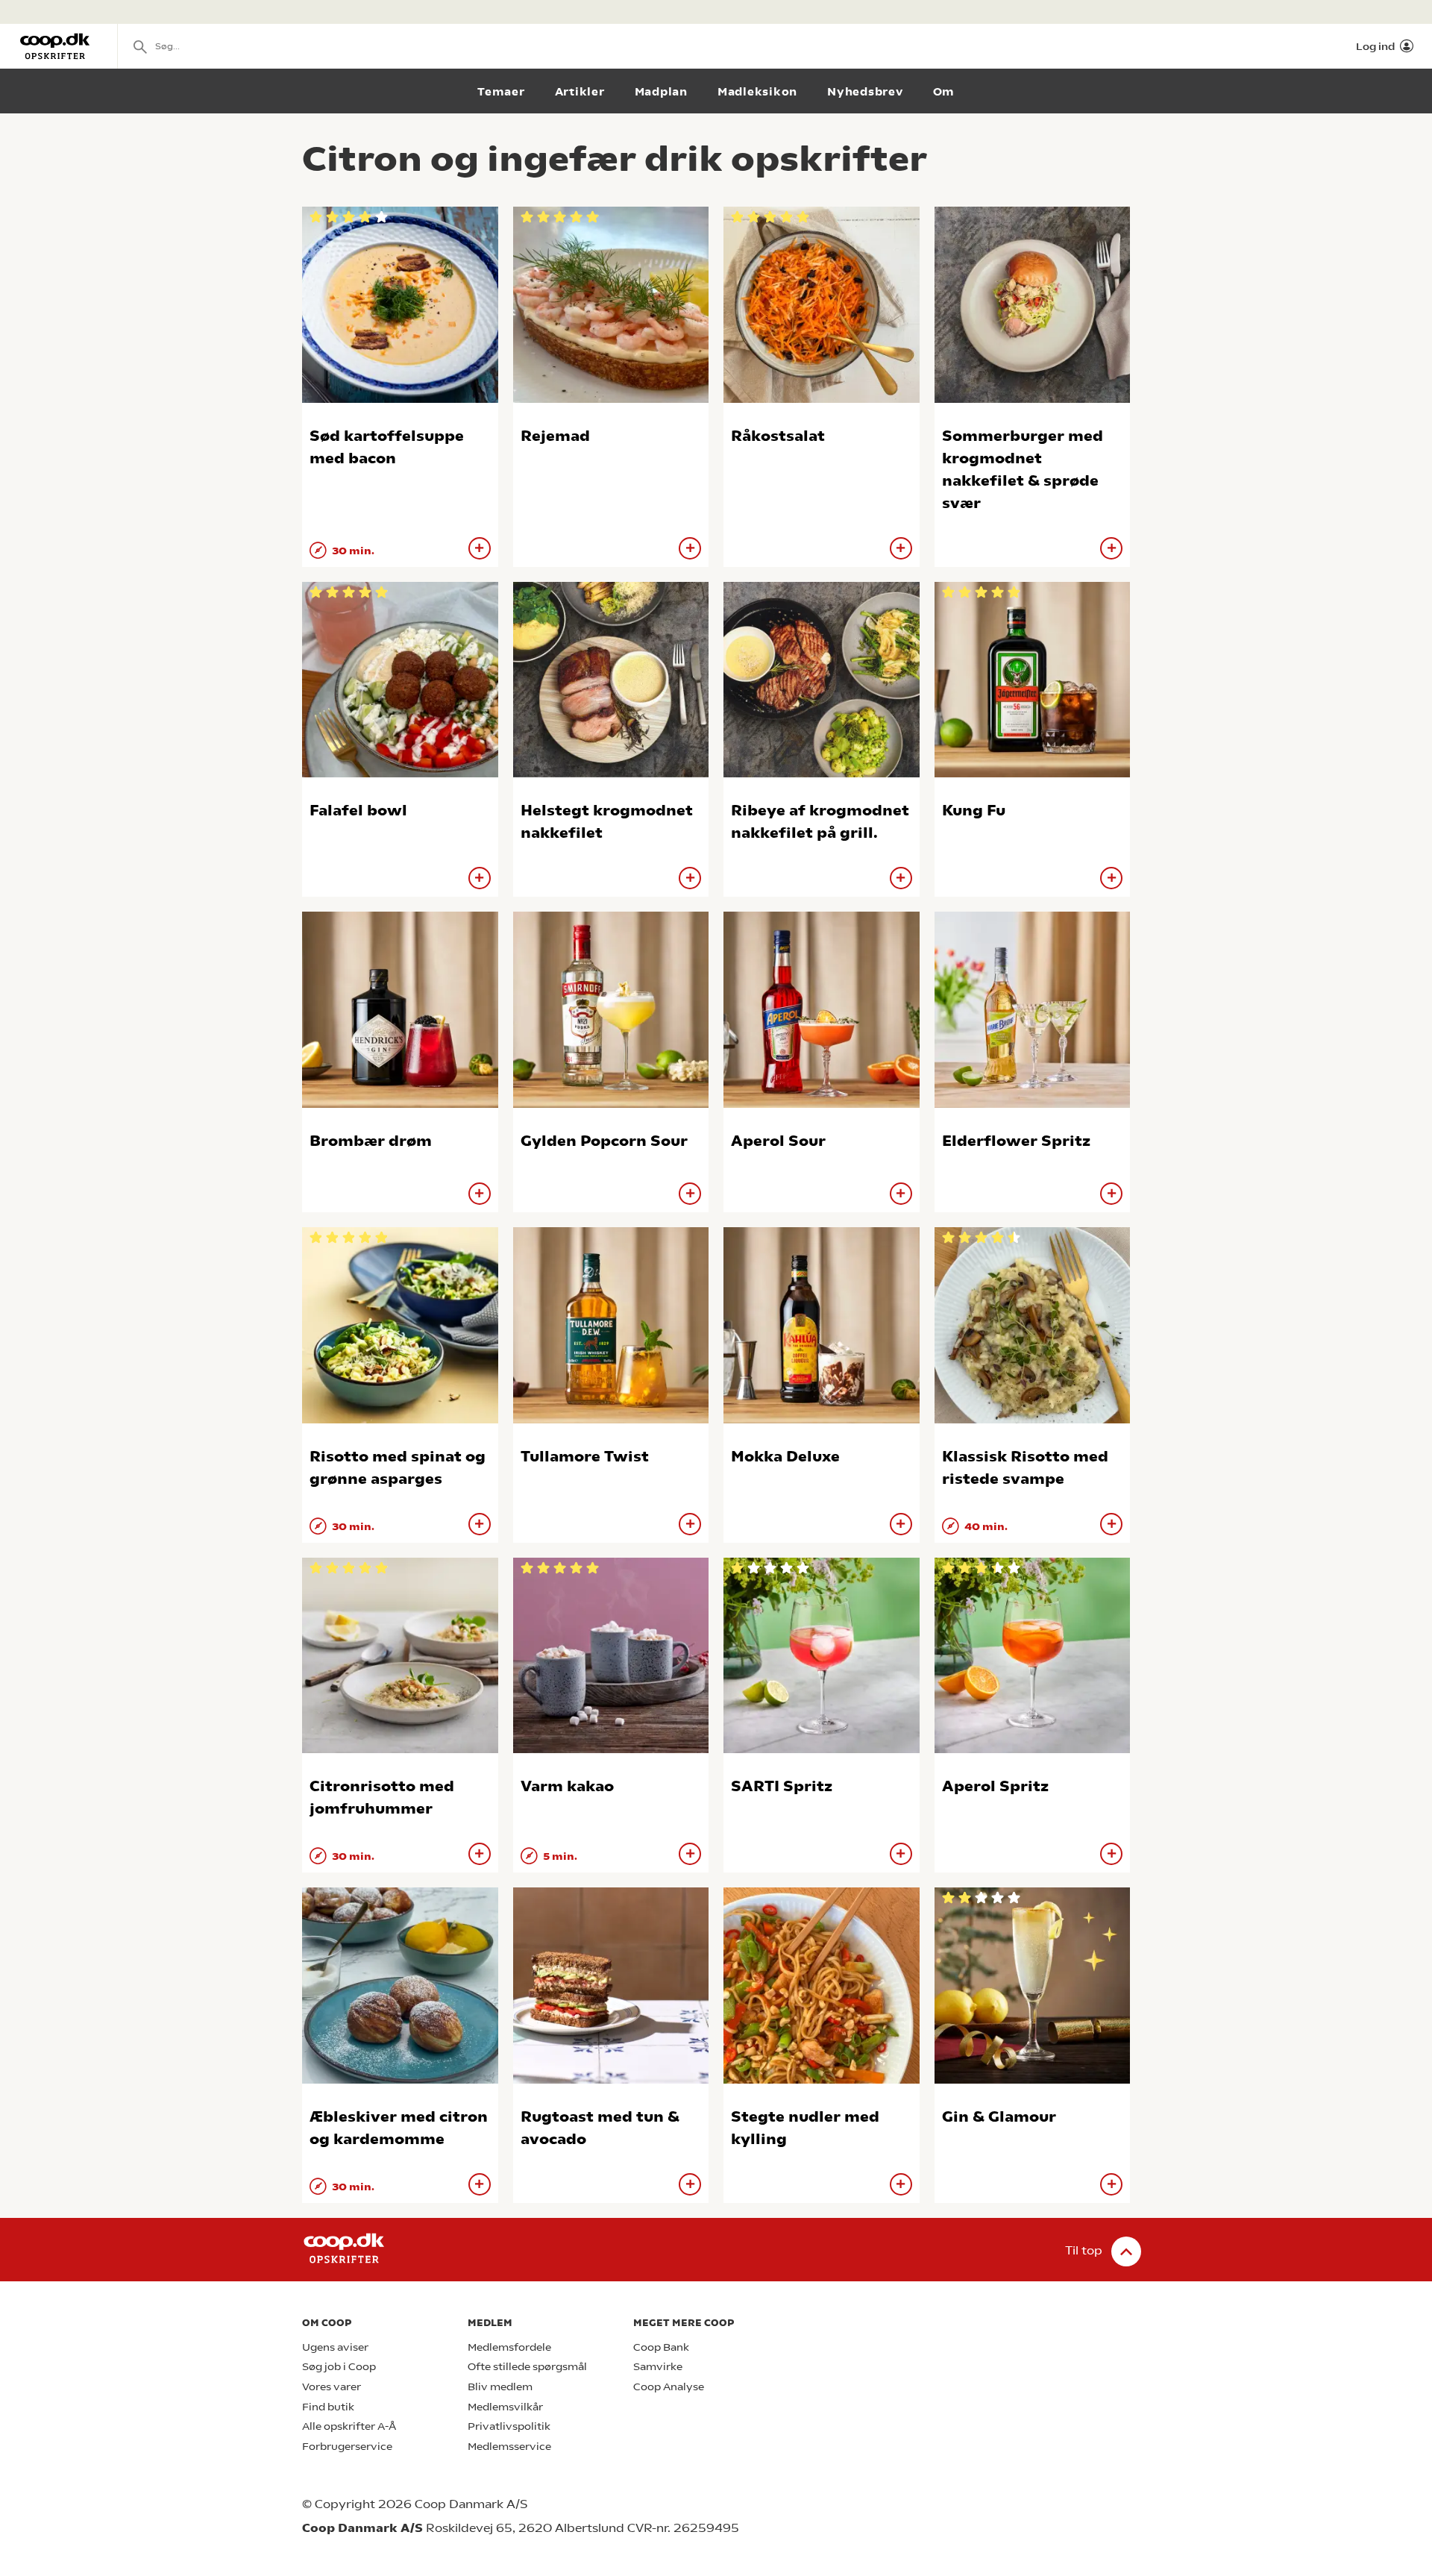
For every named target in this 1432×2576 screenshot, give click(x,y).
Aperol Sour (778, 1141)
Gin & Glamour (999, 2117)
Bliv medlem (500, 2387)
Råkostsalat (778, 436)
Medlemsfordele (509, 2347)
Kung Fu (974, 811)
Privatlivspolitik (509, 2426)
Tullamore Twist (585, 1457)
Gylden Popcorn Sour (604, 1141)
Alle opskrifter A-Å (349, 2426)
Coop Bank (661, 2347)
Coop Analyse (669, 2387)
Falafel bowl (358, 811)
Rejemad (555, 436)
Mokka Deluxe (785, 1457)
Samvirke (658, 2367)
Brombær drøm (371, 1141)
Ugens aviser (335, 2347)
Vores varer (332, 2387)
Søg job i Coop (339, 2367)
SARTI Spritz (782, 1786)
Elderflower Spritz (1016, 1141)
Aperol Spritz (995, 1786)
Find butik (328, 2407)
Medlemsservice (509, 2447)
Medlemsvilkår (505, 2407)
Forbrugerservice (347, 2447)
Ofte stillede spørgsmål (527, 2367)
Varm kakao (567, 1786)
